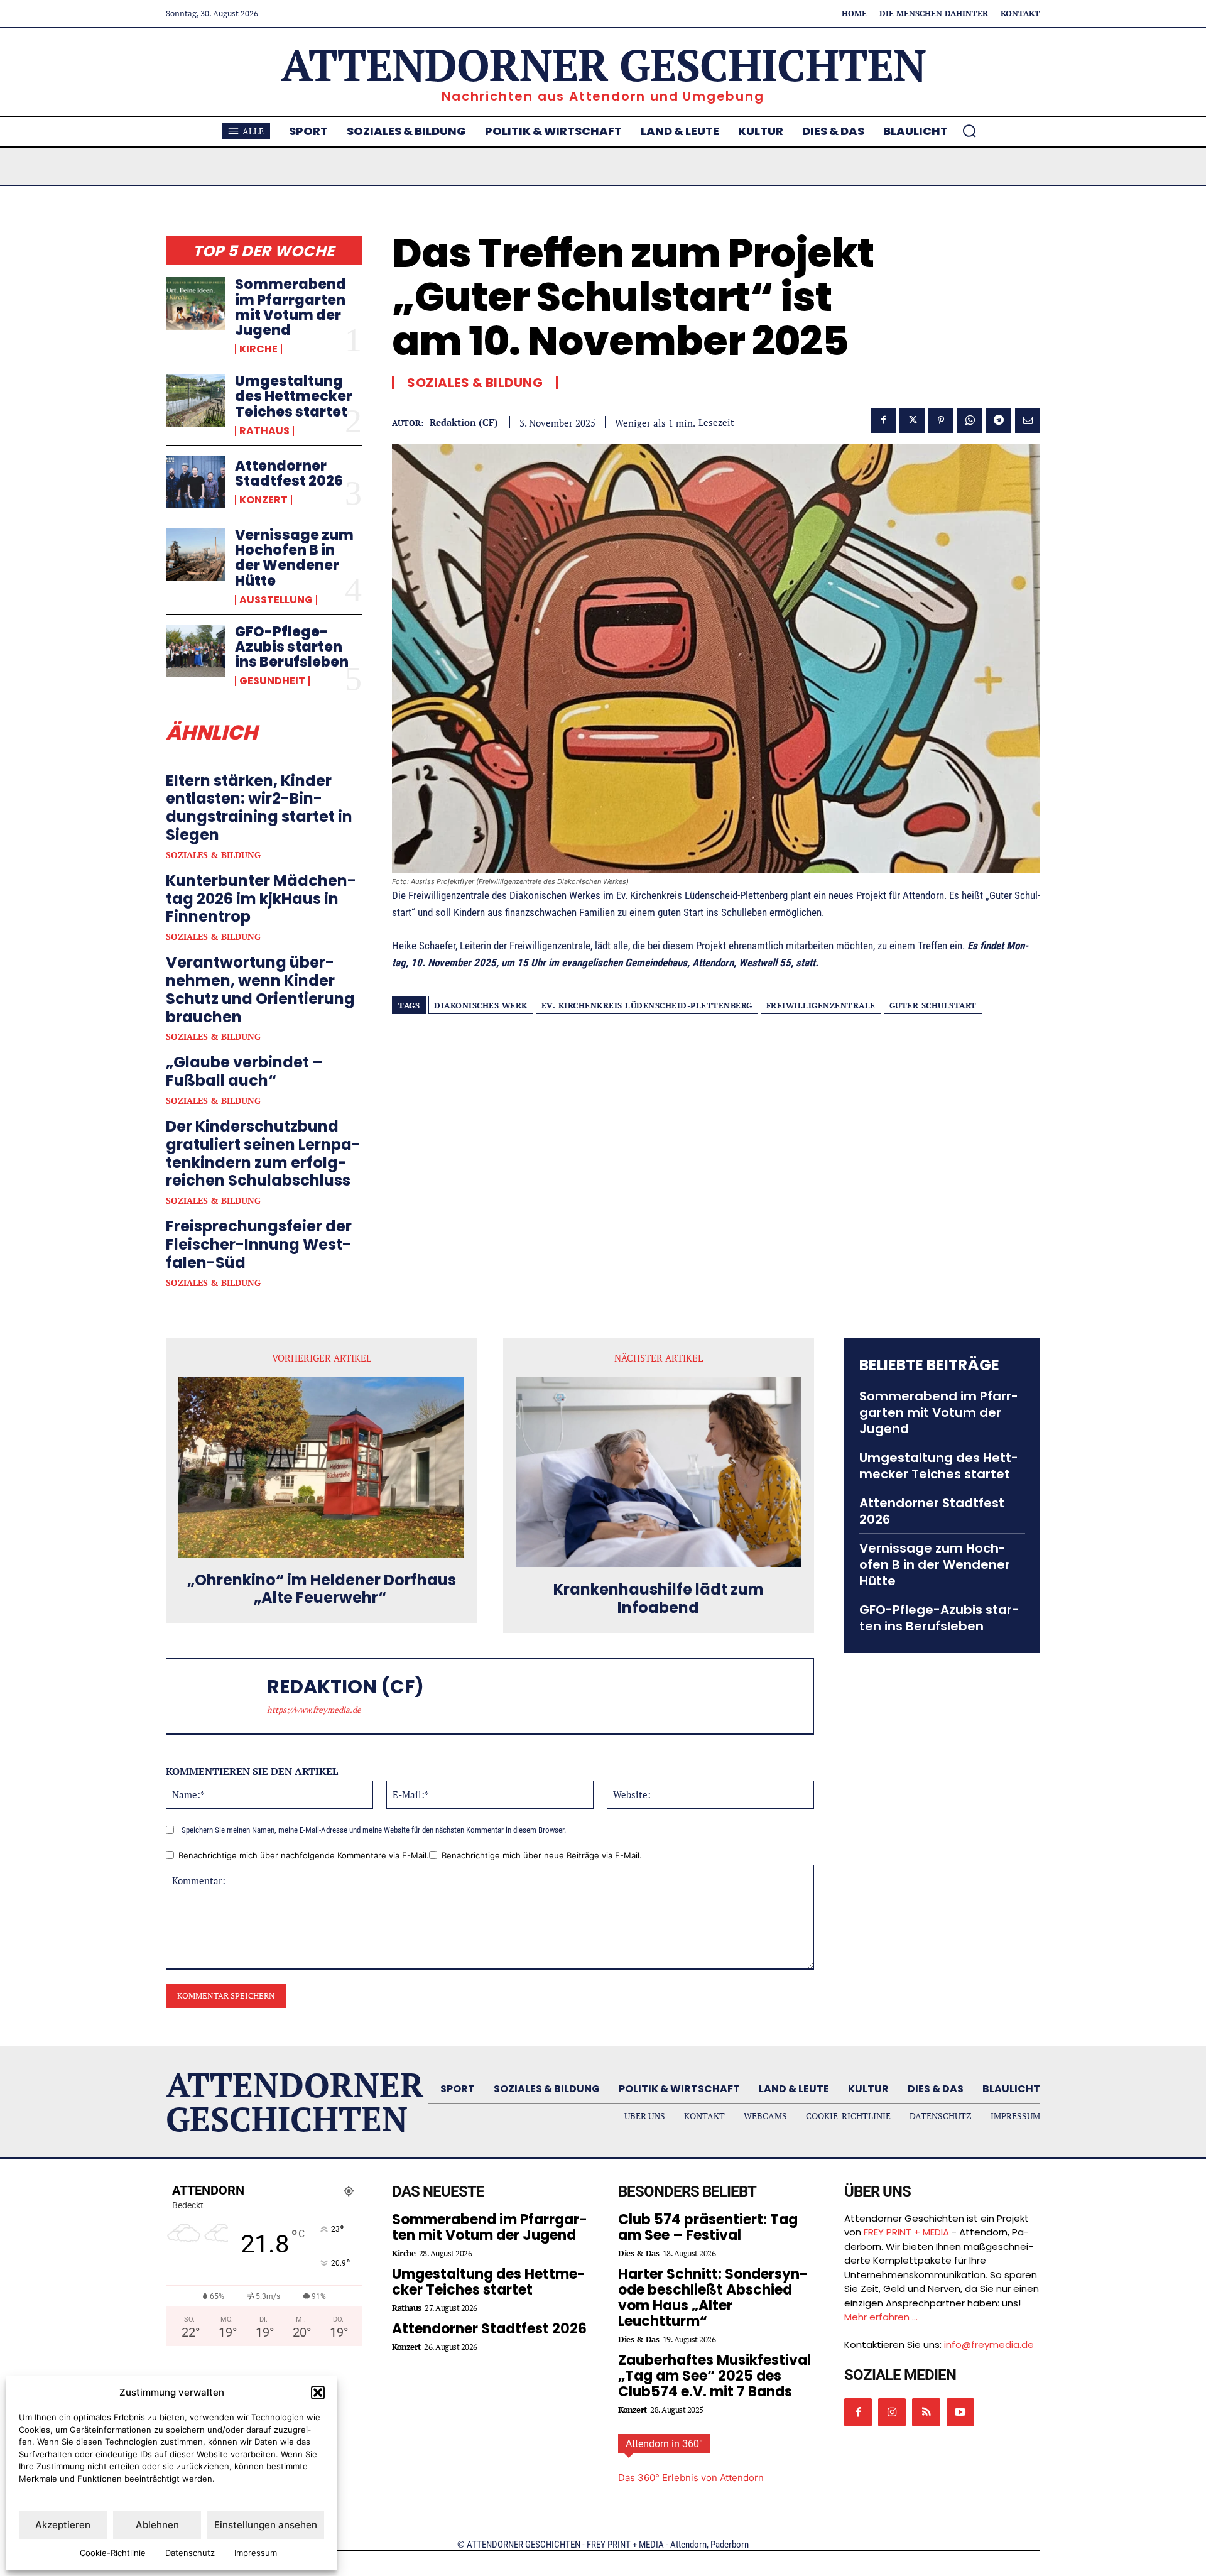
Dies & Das (638, 2253)
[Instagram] (892, 2412)
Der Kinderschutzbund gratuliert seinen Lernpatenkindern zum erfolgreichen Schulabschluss (263, 1153)
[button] (318, 2393)
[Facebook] (883, 420)
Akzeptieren (63, 2525)
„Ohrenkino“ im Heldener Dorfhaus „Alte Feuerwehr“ (322, 1590)
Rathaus (264, 431)
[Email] (1028, 420)
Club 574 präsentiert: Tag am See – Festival (708, 2227)
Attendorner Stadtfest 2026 (289, 473)
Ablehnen (157, 2525)
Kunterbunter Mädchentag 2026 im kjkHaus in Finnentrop (261, 899)
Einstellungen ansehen (266, 2525)
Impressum (256, 2553)
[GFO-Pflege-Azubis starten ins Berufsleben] (195, 651)
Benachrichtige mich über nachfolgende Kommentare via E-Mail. (304, 1855)
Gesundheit (272, 681)
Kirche (258, 349)
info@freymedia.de (989, 2344)
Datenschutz (190, 2553)
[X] (912, 420)
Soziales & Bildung (213, 855)
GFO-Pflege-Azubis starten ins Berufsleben (292, 647)
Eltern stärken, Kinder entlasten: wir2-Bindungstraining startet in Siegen (259, 808)
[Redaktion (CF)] (223, 1696)
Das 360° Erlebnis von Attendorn (691, 2478)
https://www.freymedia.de (314, 1710)
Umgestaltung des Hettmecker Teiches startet (294, 396)
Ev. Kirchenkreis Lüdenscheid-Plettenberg (647, 1005)
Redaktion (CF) (464, 422)
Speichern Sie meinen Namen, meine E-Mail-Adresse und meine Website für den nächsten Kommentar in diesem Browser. (374, 1830)
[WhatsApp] (970, 420)
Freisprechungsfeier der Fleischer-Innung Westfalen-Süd (259, 1244)
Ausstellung (276, 600)
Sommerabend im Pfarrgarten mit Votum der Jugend (291, 307)
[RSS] (926, 2412)
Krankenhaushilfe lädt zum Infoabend (659, 1599)
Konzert (263, 500)
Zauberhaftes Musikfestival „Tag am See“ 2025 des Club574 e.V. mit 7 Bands (714, 2376)
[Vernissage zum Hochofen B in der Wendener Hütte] (195, 554)
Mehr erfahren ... (881, 2317)
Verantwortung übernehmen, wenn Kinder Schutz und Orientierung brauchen (260, 989)
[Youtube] (960, 2412)
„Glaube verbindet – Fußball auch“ (244, 1071)
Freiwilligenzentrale (821, 1005)
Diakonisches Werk (481, 1005)
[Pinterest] (941, 420)
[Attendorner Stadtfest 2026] (195, 482)
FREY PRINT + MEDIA (906, 2232)
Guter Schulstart (933, 1005)
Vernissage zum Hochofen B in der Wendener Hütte (294, 558)
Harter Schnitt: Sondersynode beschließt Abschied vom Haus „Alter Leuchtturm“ (713, 2298)
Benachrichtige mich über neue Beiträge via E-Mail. (542, 1855)
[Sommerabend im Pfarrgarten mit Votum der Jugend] (195, 303)
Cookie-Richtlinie (113, 2553)
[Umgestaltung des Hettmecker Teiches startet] (195, 400)
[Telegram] (999, 420)
